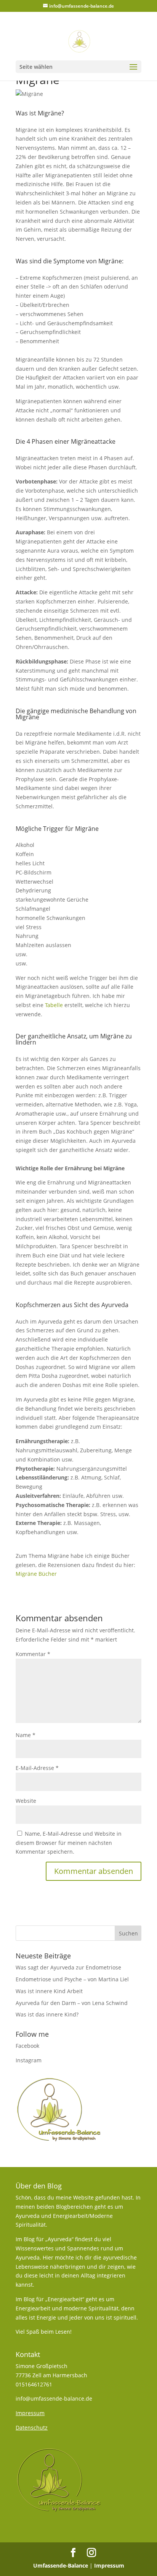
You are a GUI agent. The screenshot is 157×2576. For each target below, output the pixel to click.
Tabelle (54, 1005)
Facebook (27, 2046)
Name (26, 1735)
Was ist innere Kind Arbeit (49, 1991)
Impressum (109, 2565)
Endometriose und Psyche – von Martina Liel (72, 1979)
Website (26, 1801)
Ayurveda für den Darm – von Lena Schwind (72, 2003)
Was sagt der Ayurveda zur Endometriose (68, 1967)
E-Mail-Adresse (37, 1768)
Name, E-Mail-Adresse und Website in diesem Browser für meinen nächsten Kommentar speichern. (69, 1843)
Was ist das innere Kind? (47, 2014)
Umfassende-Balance (61, 2565)
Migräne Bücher (36, 1574)
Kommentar (33, 1654)
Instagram (29, 2060)
